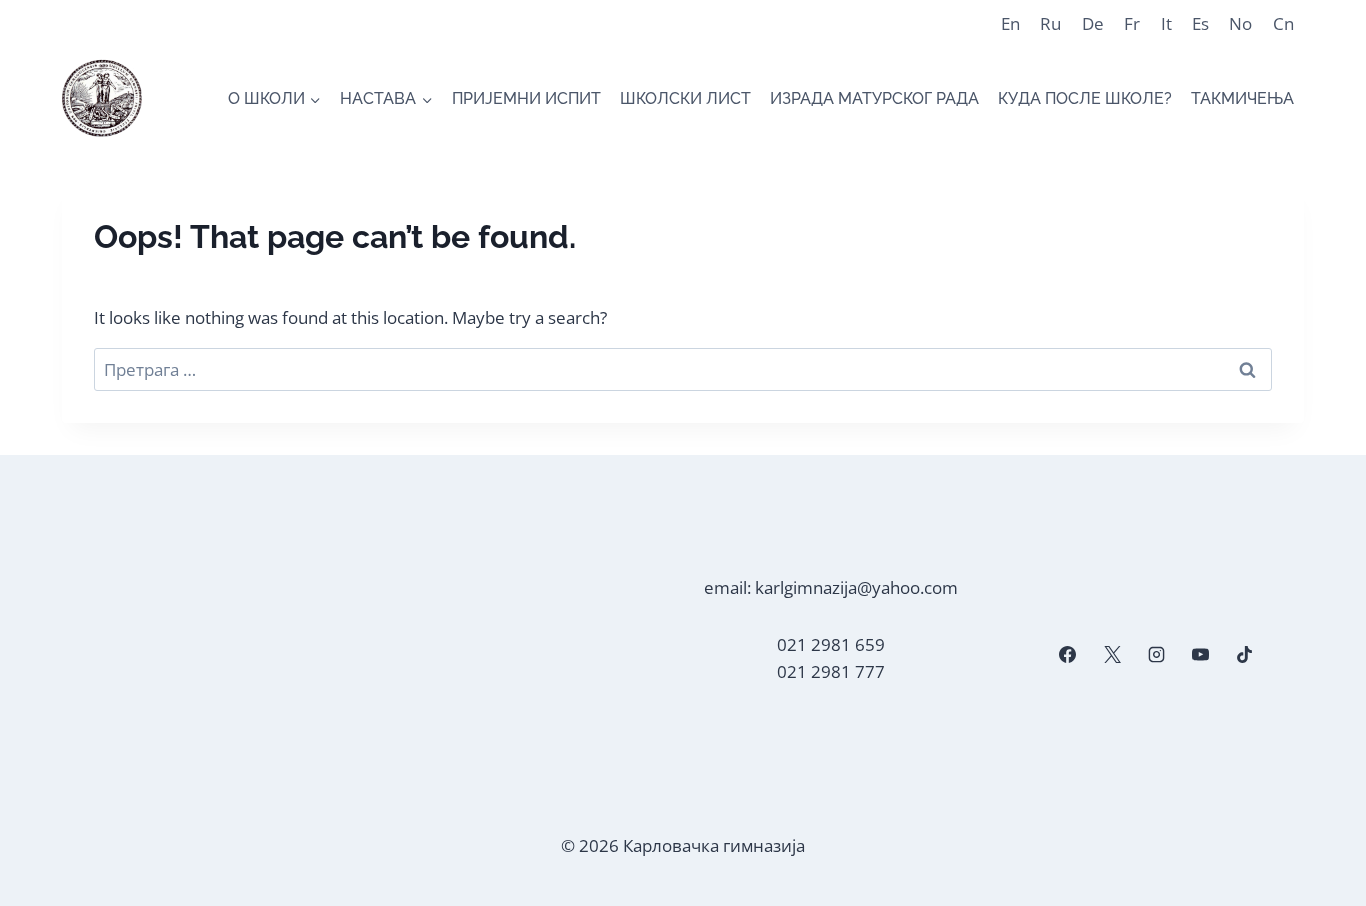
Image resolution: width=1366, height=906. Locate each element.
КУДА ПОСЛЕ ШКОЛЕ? (1085, 98)
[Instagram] (1156, 655)
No (1240, 23)
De (1093, 23)
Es (1200, 23)
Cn (1283, 23)
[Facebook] (1068, 655)
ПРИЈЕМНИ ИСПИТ (526, 98)
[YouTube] (1200, 655)
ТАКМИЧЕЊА (1242, 98)
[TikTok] (1245, 655)
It (1166, 23)
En (1010, 23)
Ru (1050, 23)
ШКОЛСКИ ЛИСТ (685, 98)
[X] (1112, 655)
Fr (1132, 23)
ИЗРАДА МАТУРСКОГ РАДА (874, 98)
